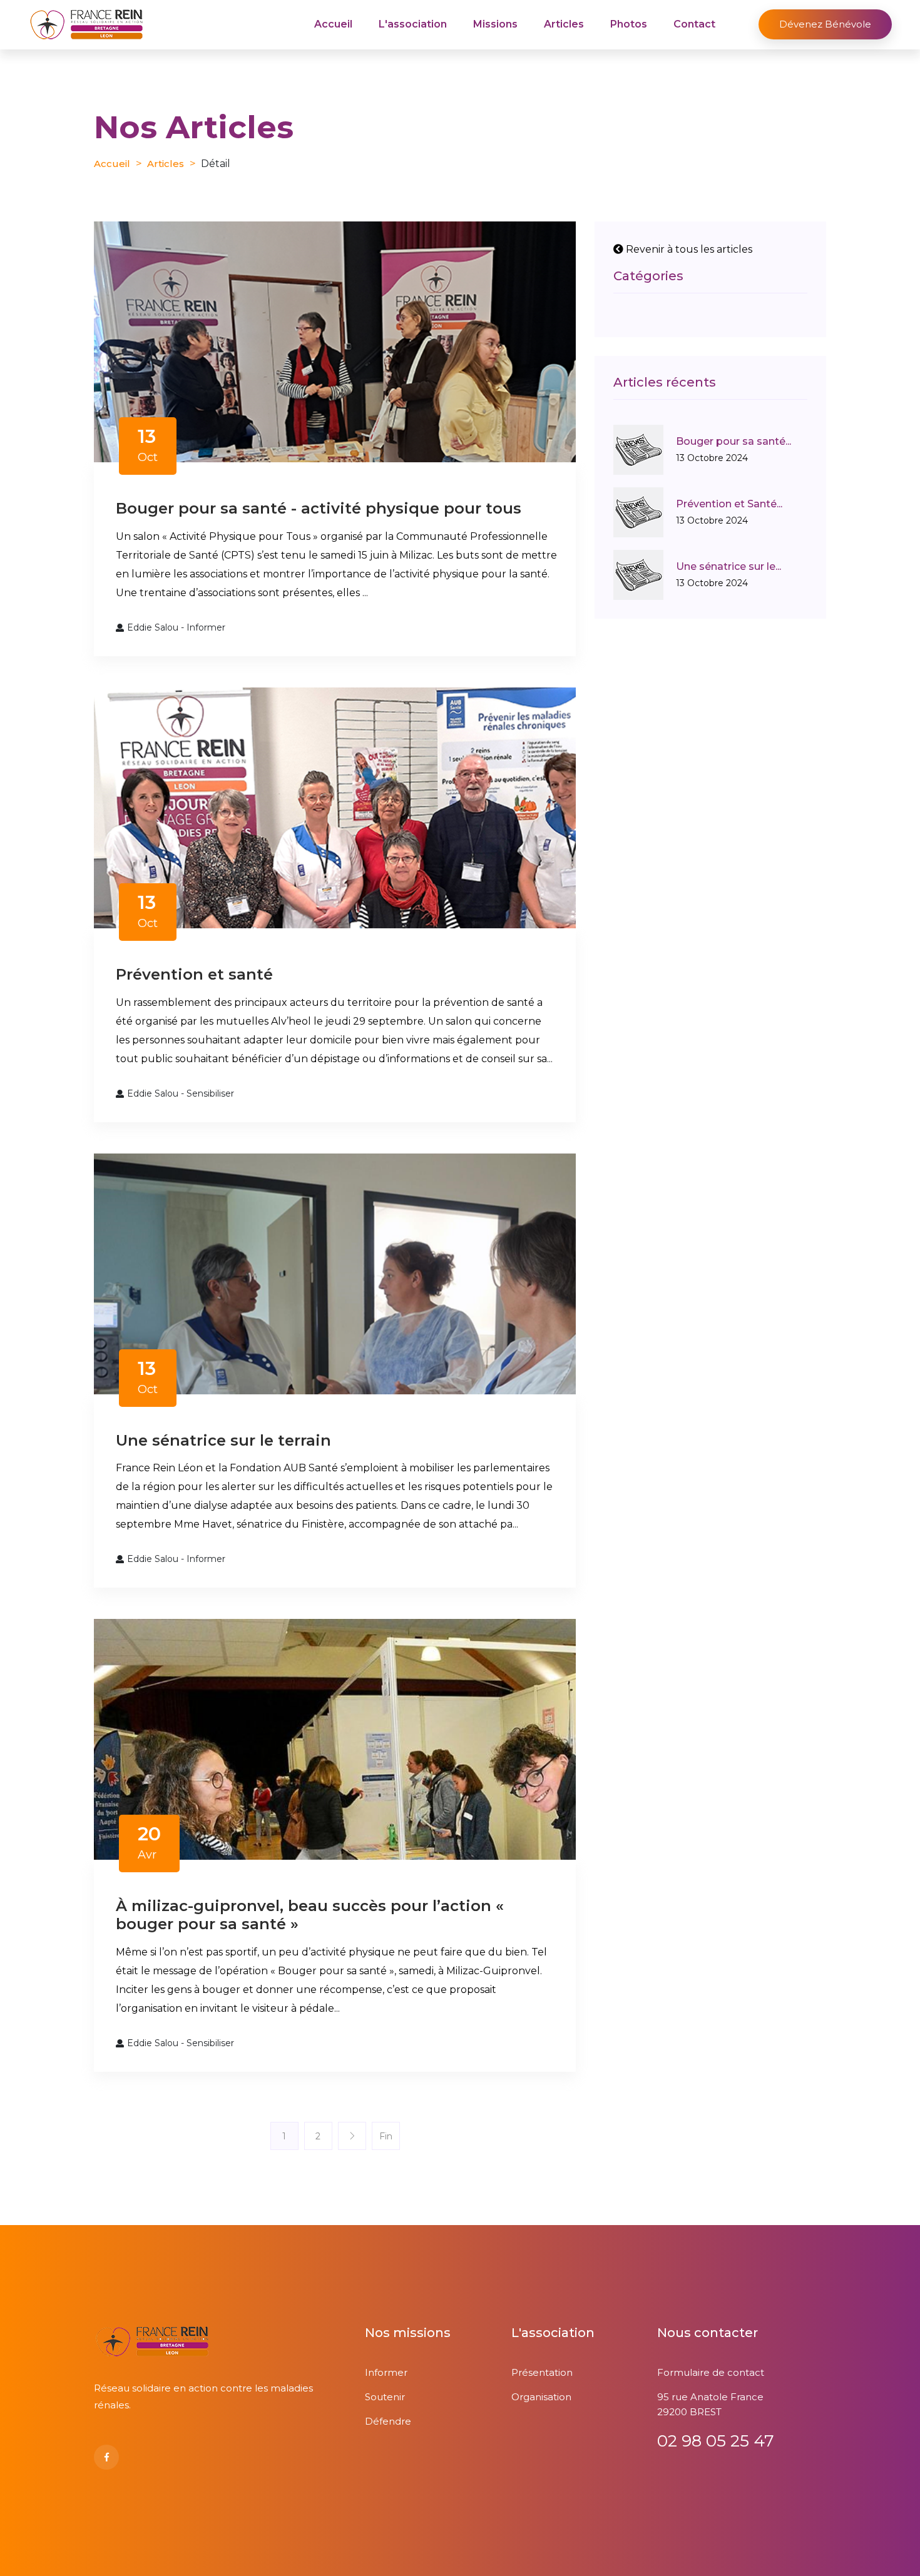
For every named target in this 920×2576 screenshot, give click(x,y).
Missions (495, 24)
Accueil (333, 24)
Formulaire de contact (711, 2372)
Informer (386, 2372)
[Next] (352, 2136)
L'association (413, 24)
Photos (629, 24)
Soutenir (385, 2397)
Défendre (388, 2421)
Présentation (542, 2372)
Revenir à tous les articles (688, 249)
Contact (694, 24)
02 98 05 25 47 (716, 2441)
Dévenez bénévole (825, 24)
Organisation (541, 2397)
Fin (386, 2136)
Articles (564, 24)
